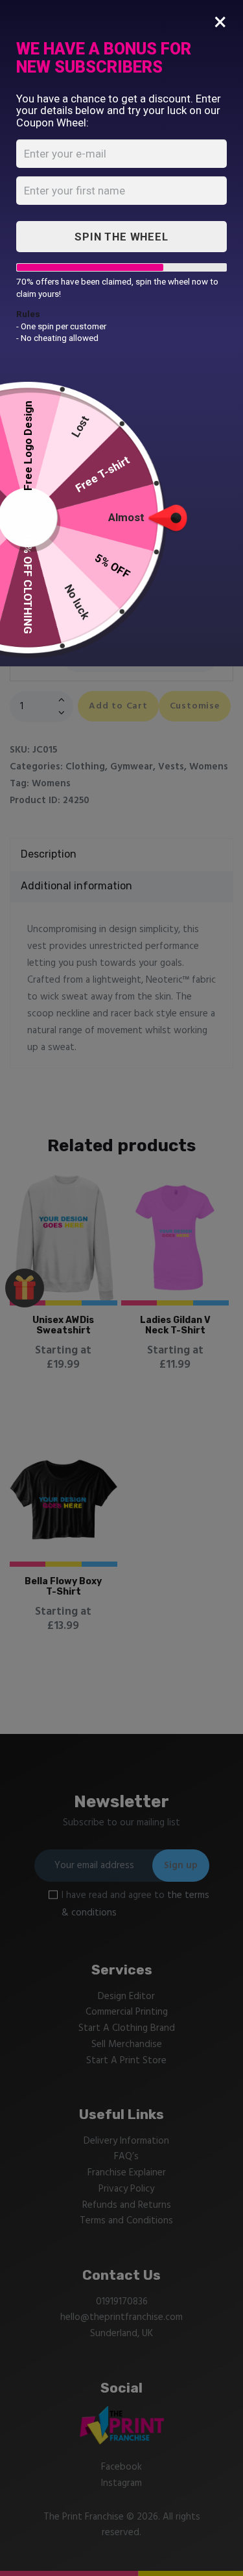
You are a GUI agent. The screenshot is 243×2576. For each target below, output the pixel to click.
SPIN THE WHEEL (121, 237)
